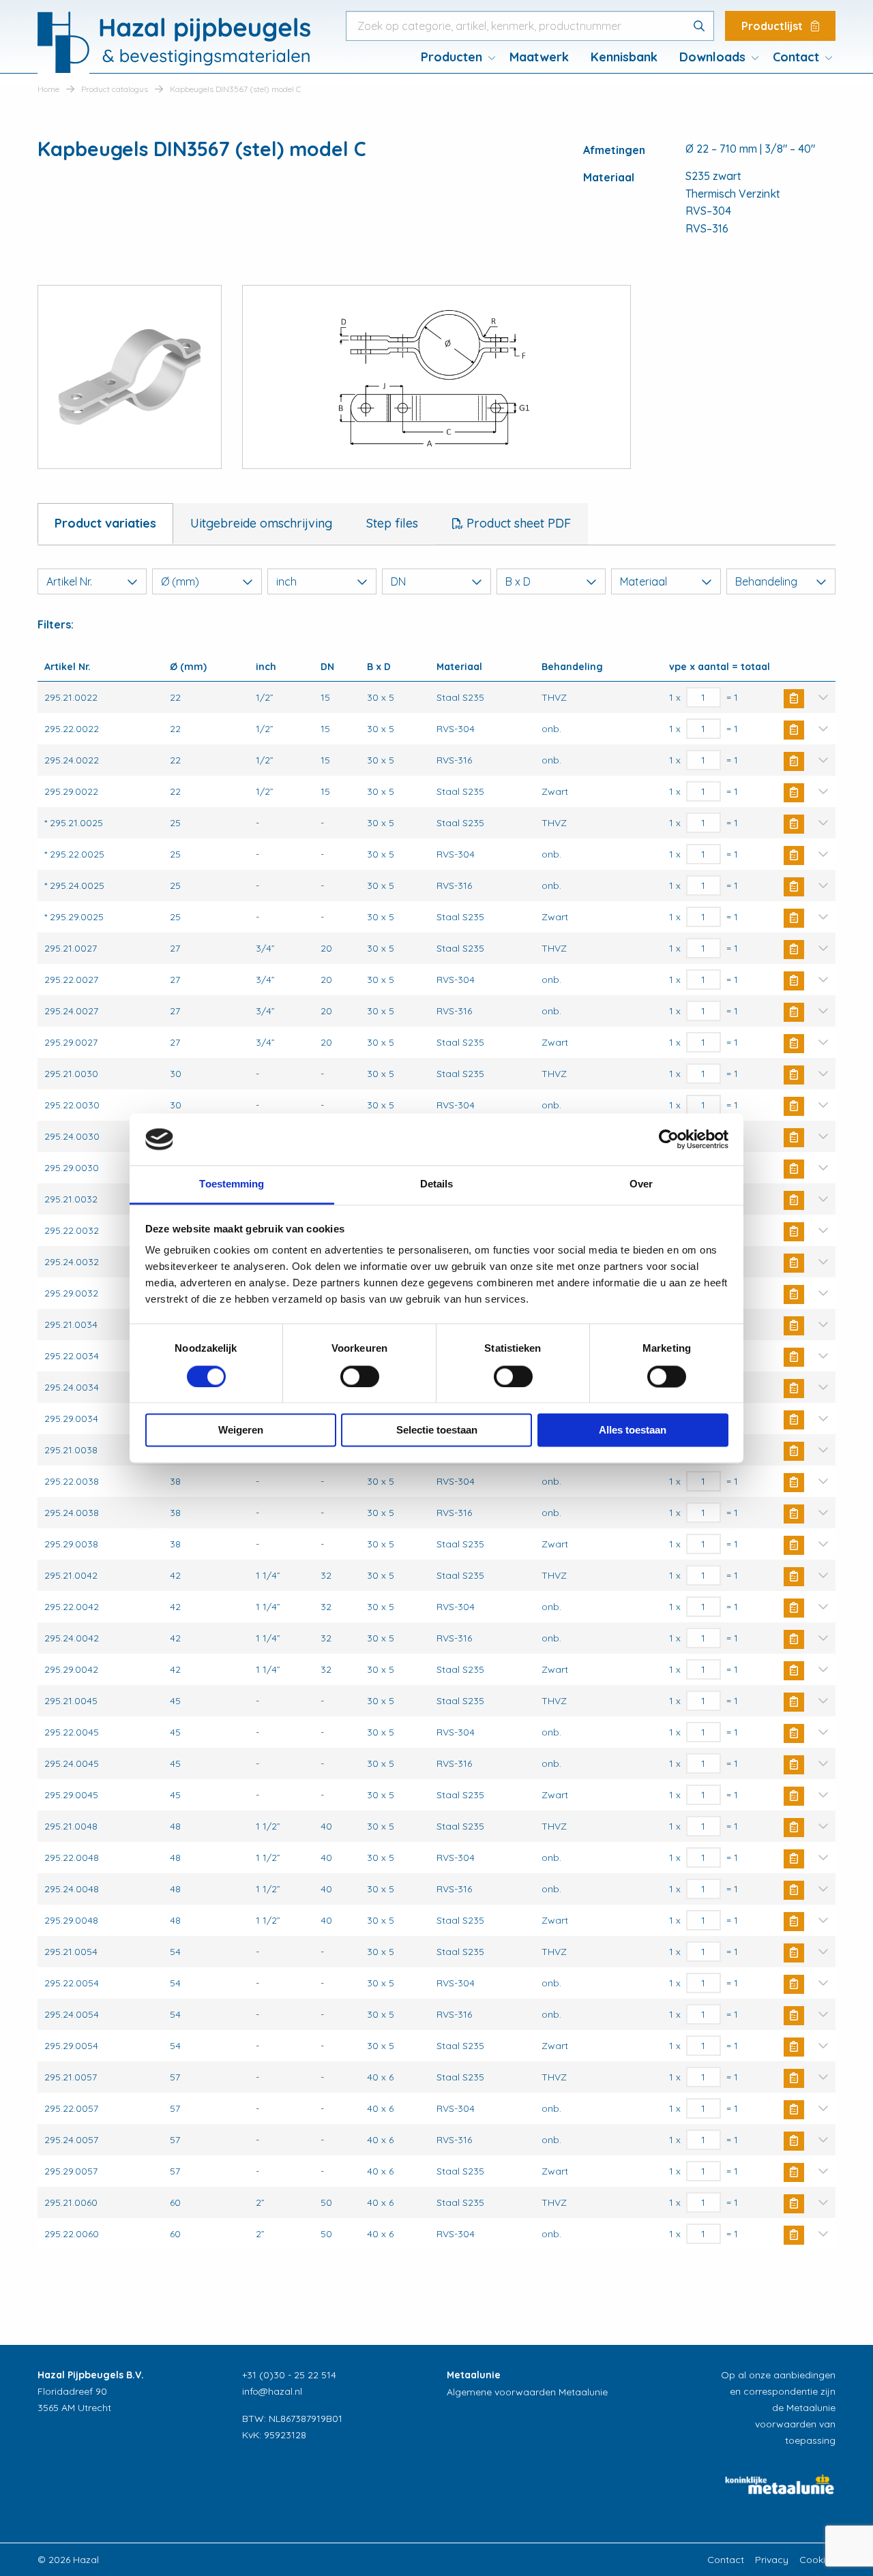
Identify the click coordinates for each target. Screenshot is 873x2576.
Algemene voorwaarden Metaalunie (527, 2392)
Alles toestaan (633, 1430)
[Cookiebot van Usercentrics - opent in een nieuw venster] (669, 1139)
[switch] (360, 1376)
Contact (796, 57)
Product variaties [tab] (105, 523)
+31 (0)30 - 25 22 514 (289, 2375)
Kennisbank (624, 57)
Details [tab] (437, 1184)
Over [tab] (641, 1184)
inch (286, 581)
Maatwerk (539, 57)
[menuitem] (454, 57)
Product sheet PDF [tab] (517, 523)
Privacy (772, 2560)
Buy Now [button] (794, 699)
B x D (518, 581)
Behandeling (766, 581)
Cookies (817, 2560)
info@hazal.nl (272, 2391)
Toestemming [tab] (232, 1184)
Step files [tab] (392, 523)
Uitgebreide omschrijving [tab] (261, 523)
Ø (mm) (180, 581)
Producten (452, 57)
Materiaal (643, 581)
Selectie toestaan (437, 1430)
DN (398, 581)
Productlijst (773, 26)
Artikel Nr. (69, 581)
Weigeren (241, 1430)
